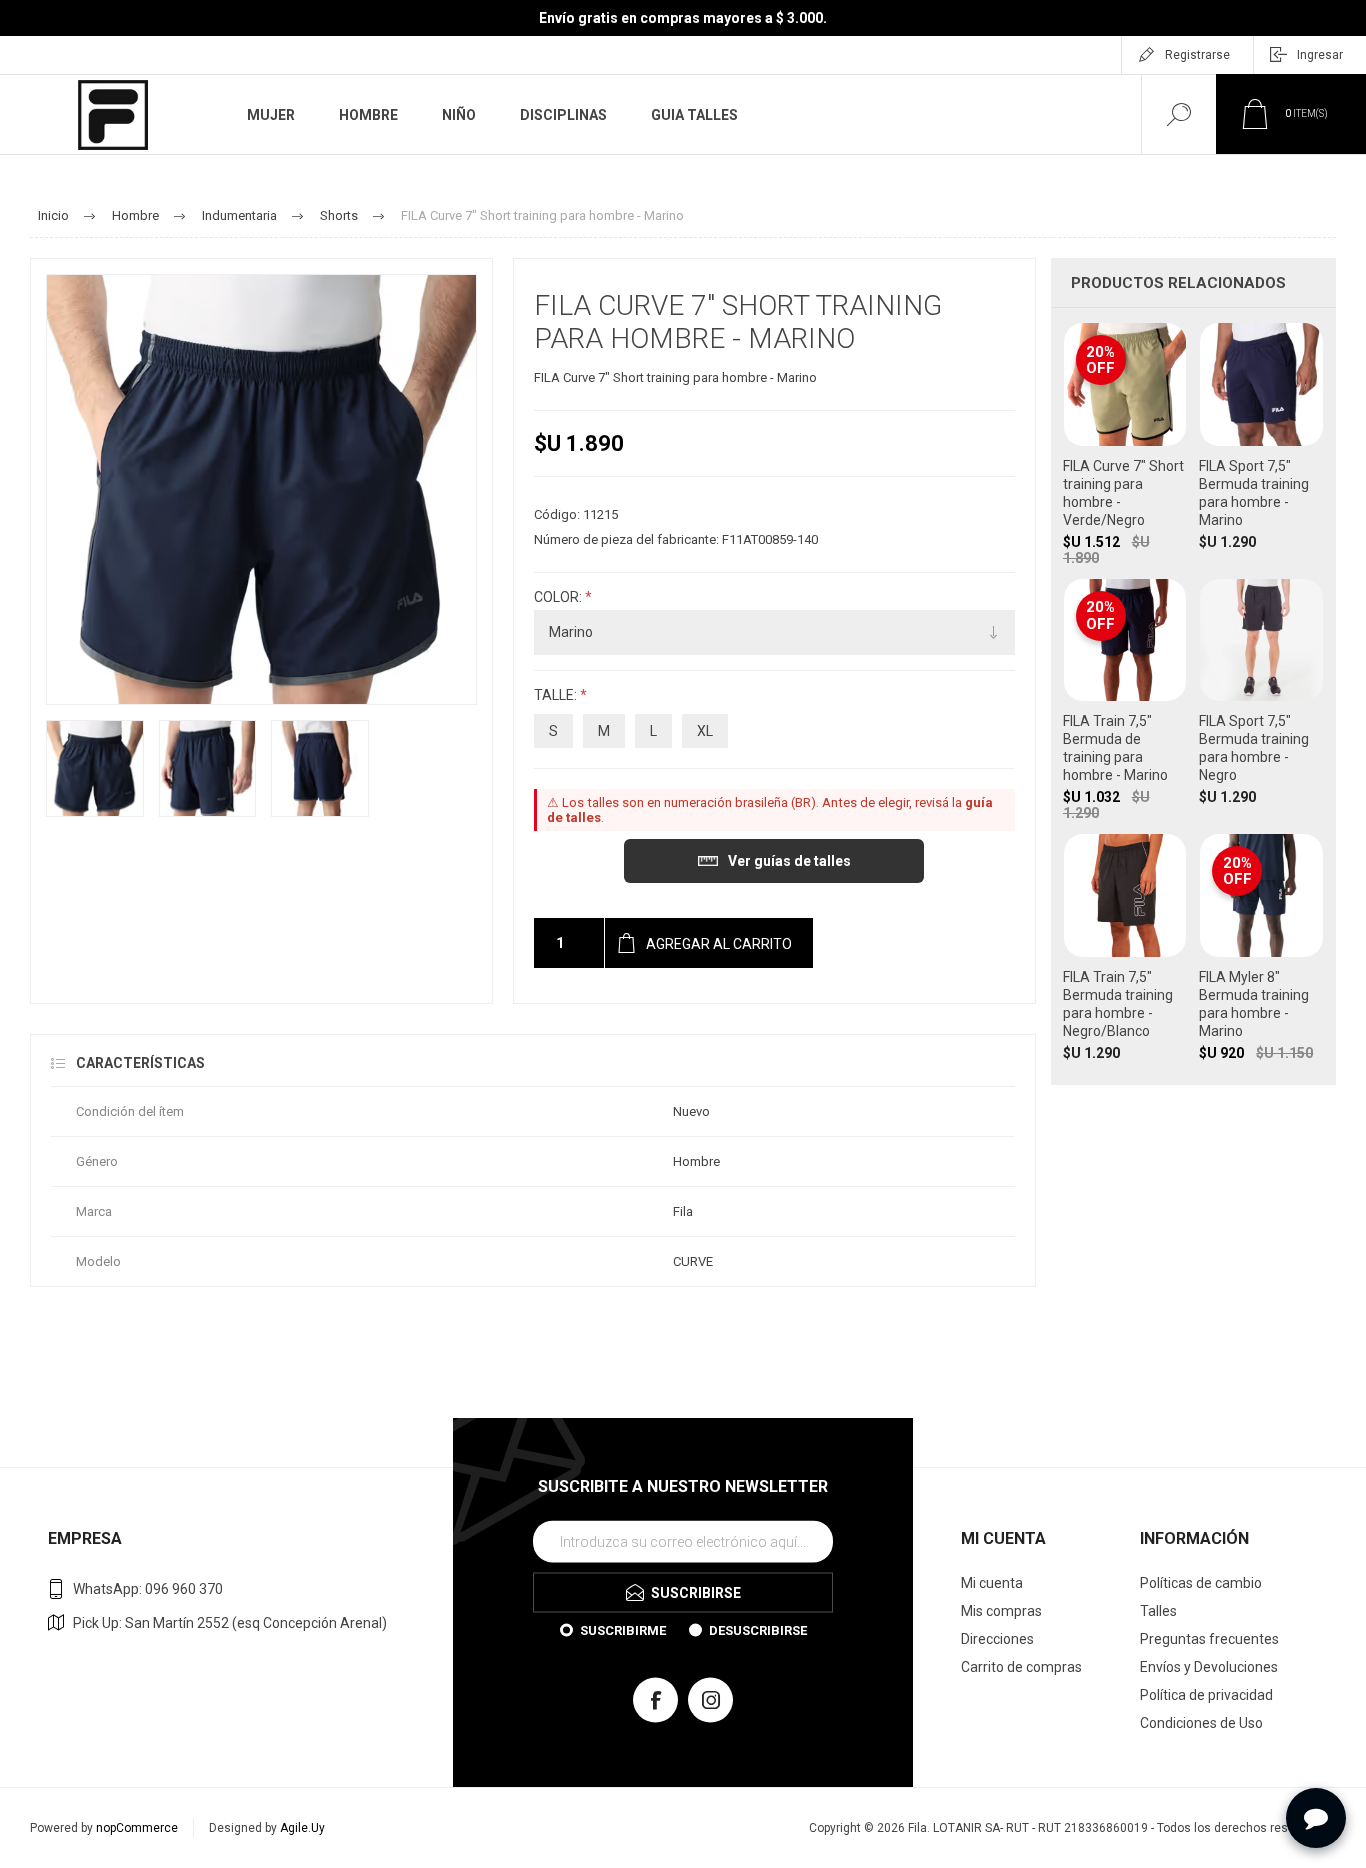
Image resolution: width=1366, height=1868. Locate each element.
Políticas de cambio (1201, 1583)
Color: (559, 597)
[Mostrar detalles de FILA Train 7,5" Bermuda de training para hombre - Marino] (1125, 700)
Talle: (557, 696)
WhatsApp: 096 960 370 (148, 1589)
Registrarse (1197, 55)
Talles (1158, 1611)
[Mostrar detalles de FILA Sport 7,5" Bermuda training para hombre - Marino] (1261, 444)
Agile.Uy (302, 1828)
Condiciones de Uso (1201, 1723)
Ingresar (1320, 55)
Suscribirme (623, 1630)
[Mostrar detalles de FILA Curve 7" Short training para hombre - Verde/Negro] (1125, 444)
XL (705, 731)
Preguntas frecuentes (1209, 1639)
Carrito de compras (1021, 1667)
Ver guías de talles (789, 861)
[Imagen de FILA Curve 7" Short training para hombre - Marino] (95, 769)
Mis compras (1001, 1611)
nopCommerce (137, 1828)
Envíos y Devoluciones (1209, 1667)
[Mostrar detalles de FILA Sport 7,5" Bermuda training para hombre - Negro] (1261, 700)
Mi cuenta (992, 1583)
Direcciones (997, 1639)
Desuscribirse (758, 1630)
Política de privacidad (1206, 1695)
